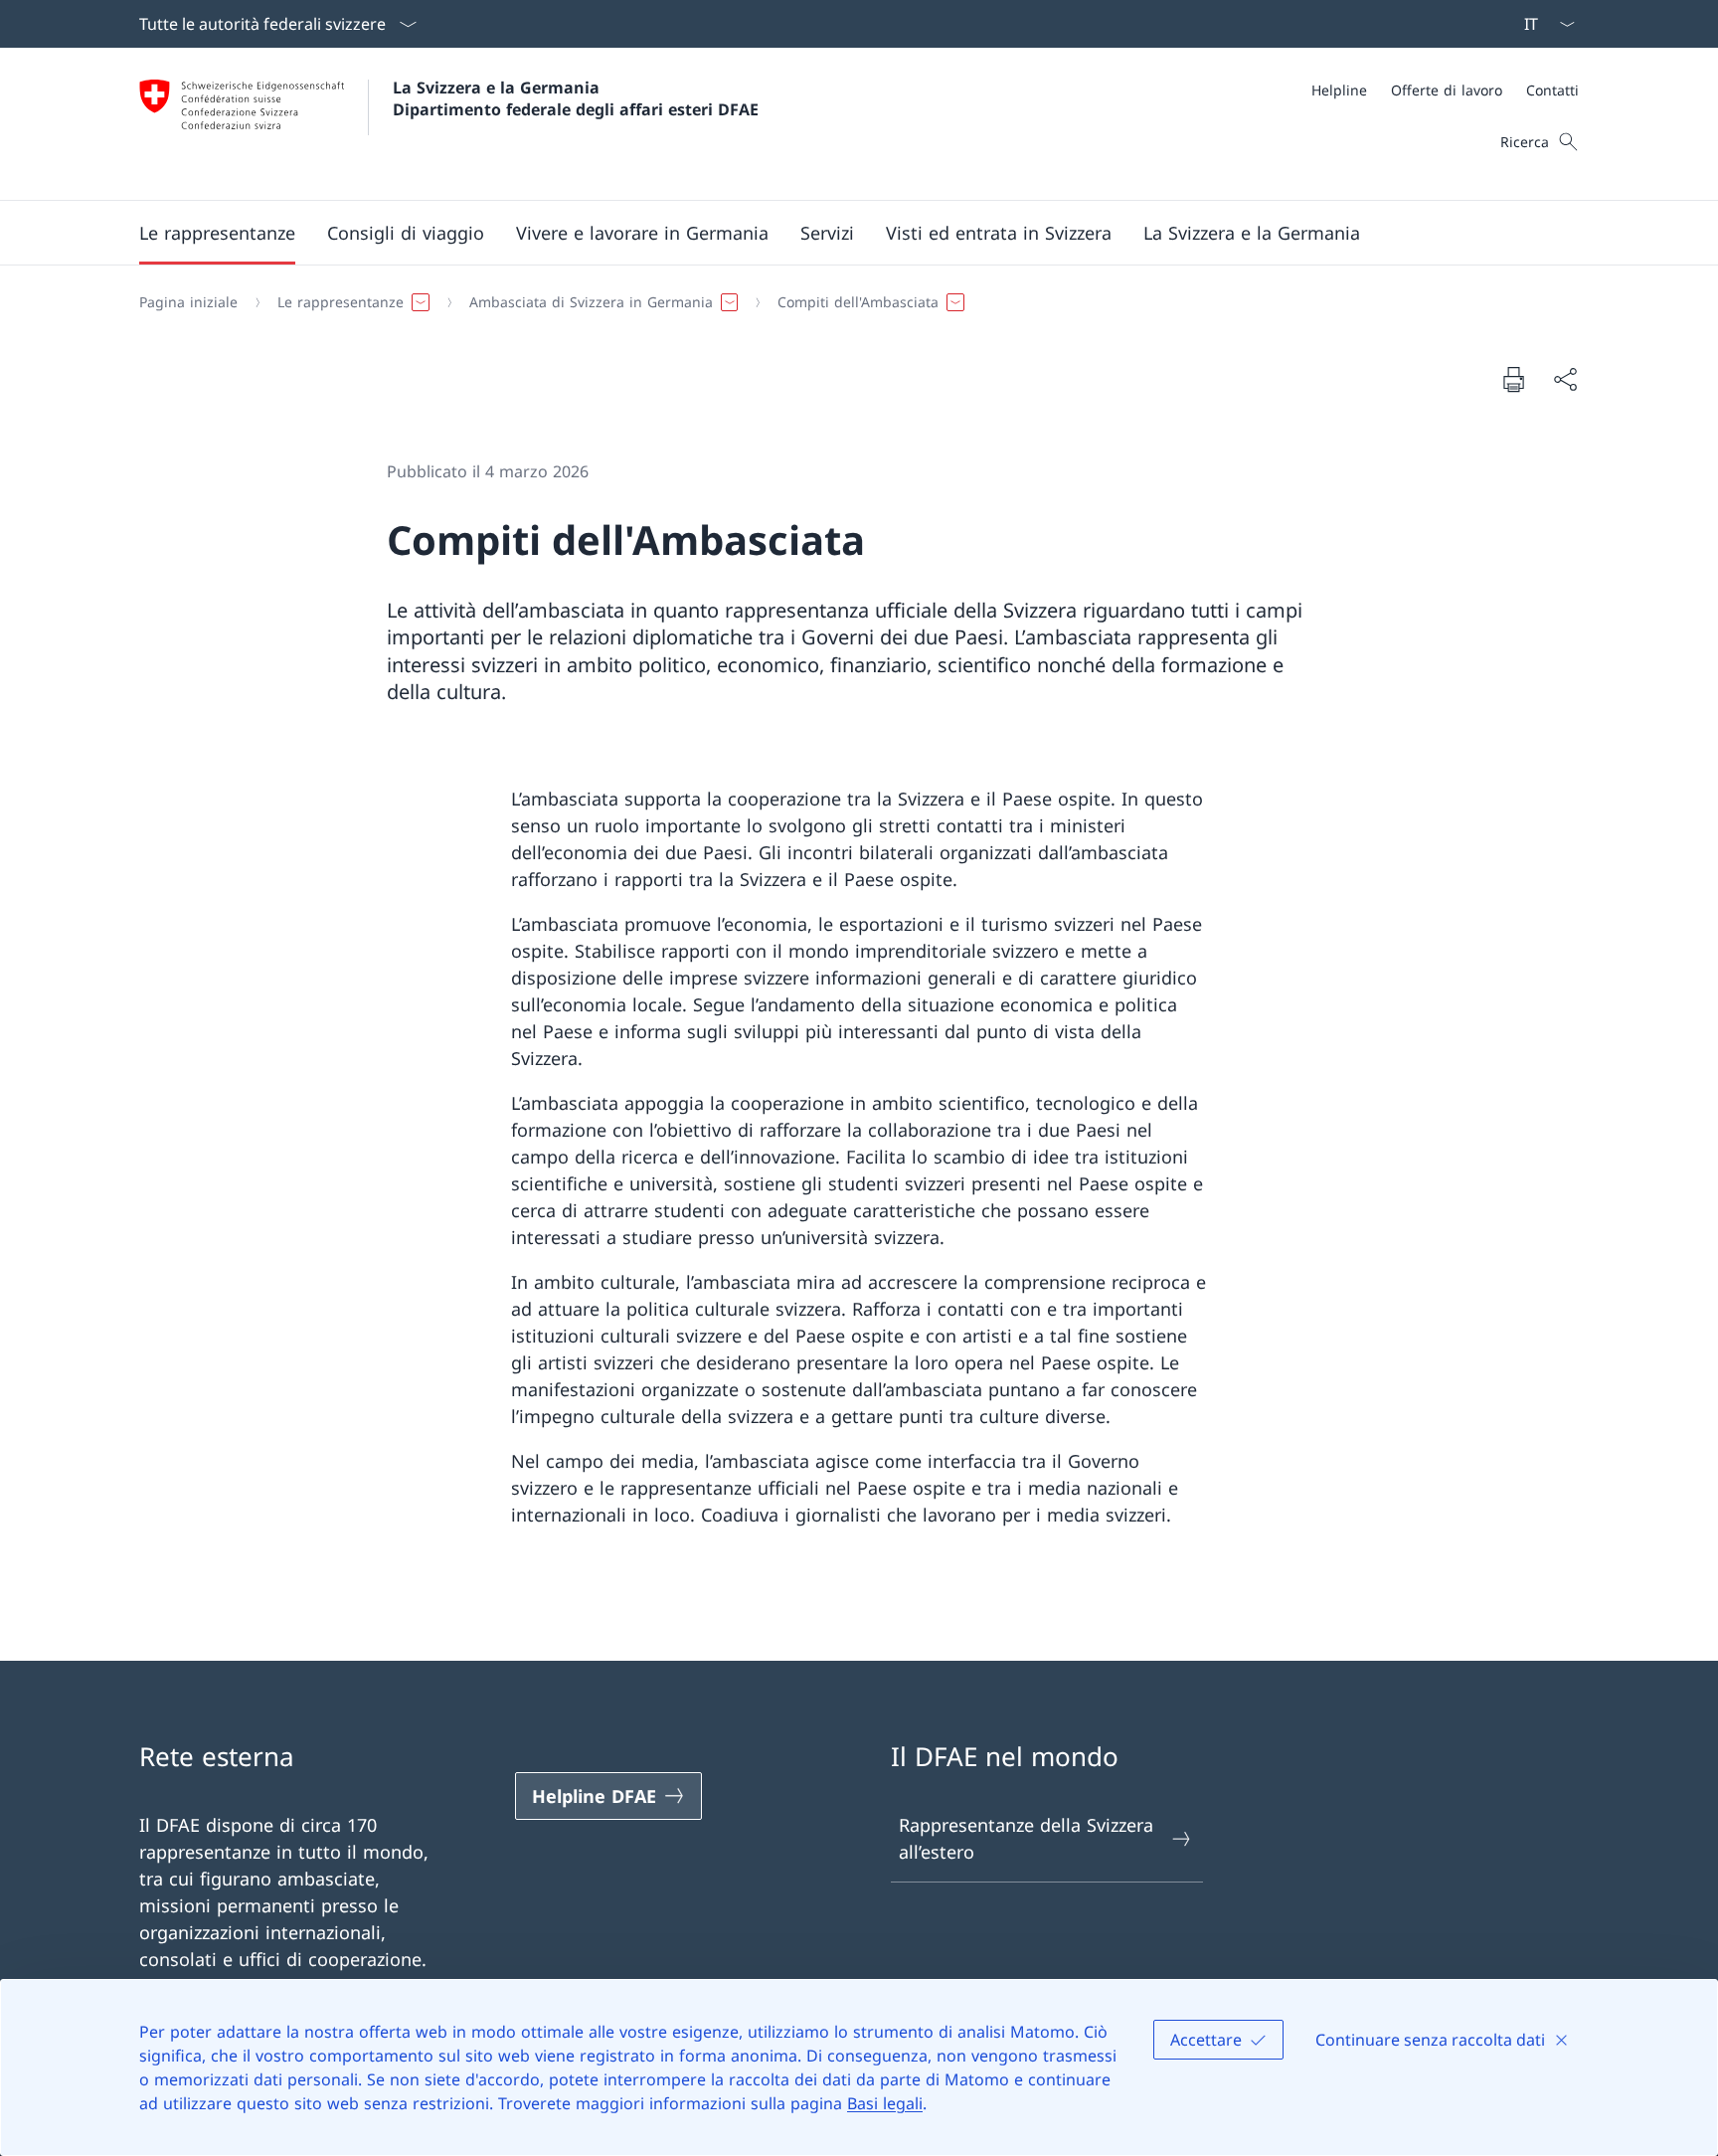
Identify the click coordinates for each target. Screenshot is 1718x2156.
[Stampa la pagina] (1513, 379)
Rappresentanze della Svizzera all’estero (1026, 1838)
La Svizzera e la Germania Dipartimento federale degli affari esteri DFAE (576, 98)
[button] (217, 233)
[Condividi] (1565, 379)
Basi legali (885, 2103)
